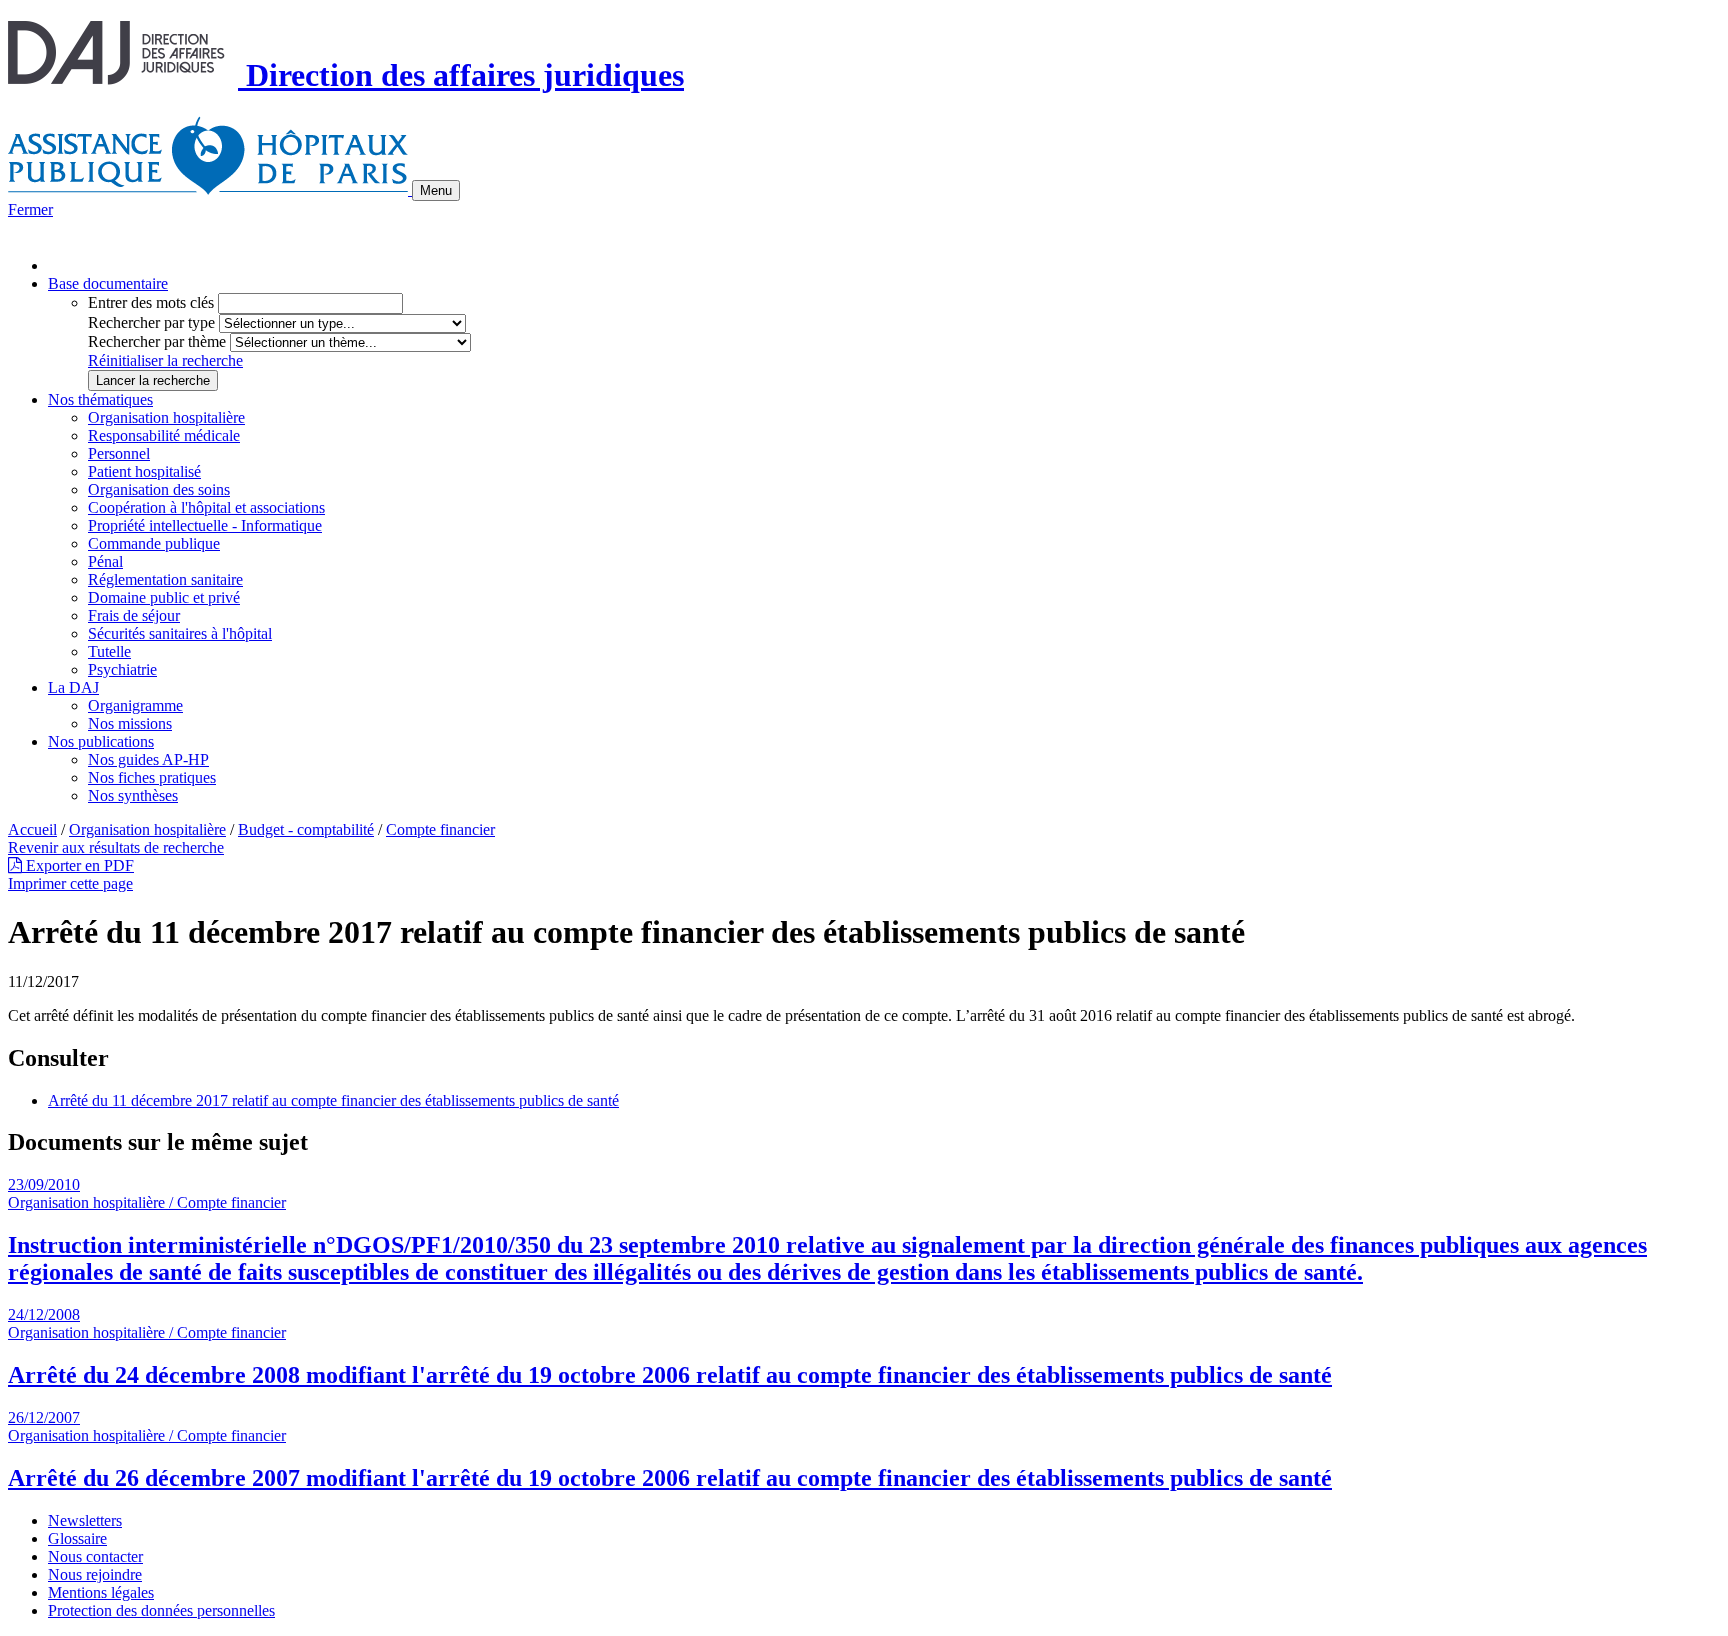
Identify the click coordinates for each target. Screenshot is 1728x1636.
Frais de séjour (134, 615)
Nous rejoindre (95, 1574)
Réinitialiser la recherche (165, 360)
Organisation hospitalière (166, 417)
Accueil (32, 829)
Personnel (119, 453)
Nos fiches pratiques (152, 777)
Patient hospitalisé (144, 471)
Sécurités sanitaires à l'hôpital (180, 633)
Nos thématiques (100, 399)
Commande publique (154, 543)
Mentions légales (101, 1592)
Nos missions (130, 723)
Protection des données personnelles (161, 1610)
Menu (436, 190)
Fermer (30, 209)
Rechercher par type (151, 322)
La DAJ (73, 687)
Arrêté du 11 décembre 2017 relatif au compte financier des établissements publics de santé (333, 1100)
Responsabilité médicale (164, 435)
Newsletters (85, 1520)
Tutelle (109, 651)
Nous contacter (95, 1556)
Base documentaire (108, 283)
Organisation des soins (159, 489)
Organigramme (135, 705)
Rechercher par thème (157, 341)
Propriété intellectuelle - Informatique (205, 525)
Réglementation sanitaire (165, 579)
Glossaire (77, 1538)
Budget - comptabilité (306, 829)
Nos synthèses (133, 795)
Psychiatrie (122, 669)
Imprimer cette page (70, 883)
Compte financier (440, 829)
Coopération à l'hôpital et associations (206, 507)
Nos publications (101, 741)
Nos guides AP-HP (148, 759)
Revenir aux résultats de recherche (116, 847)
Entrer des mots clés (151, 302)
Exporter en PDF (78, 865)
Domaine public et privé (164, 597)
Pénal (105, 561)
